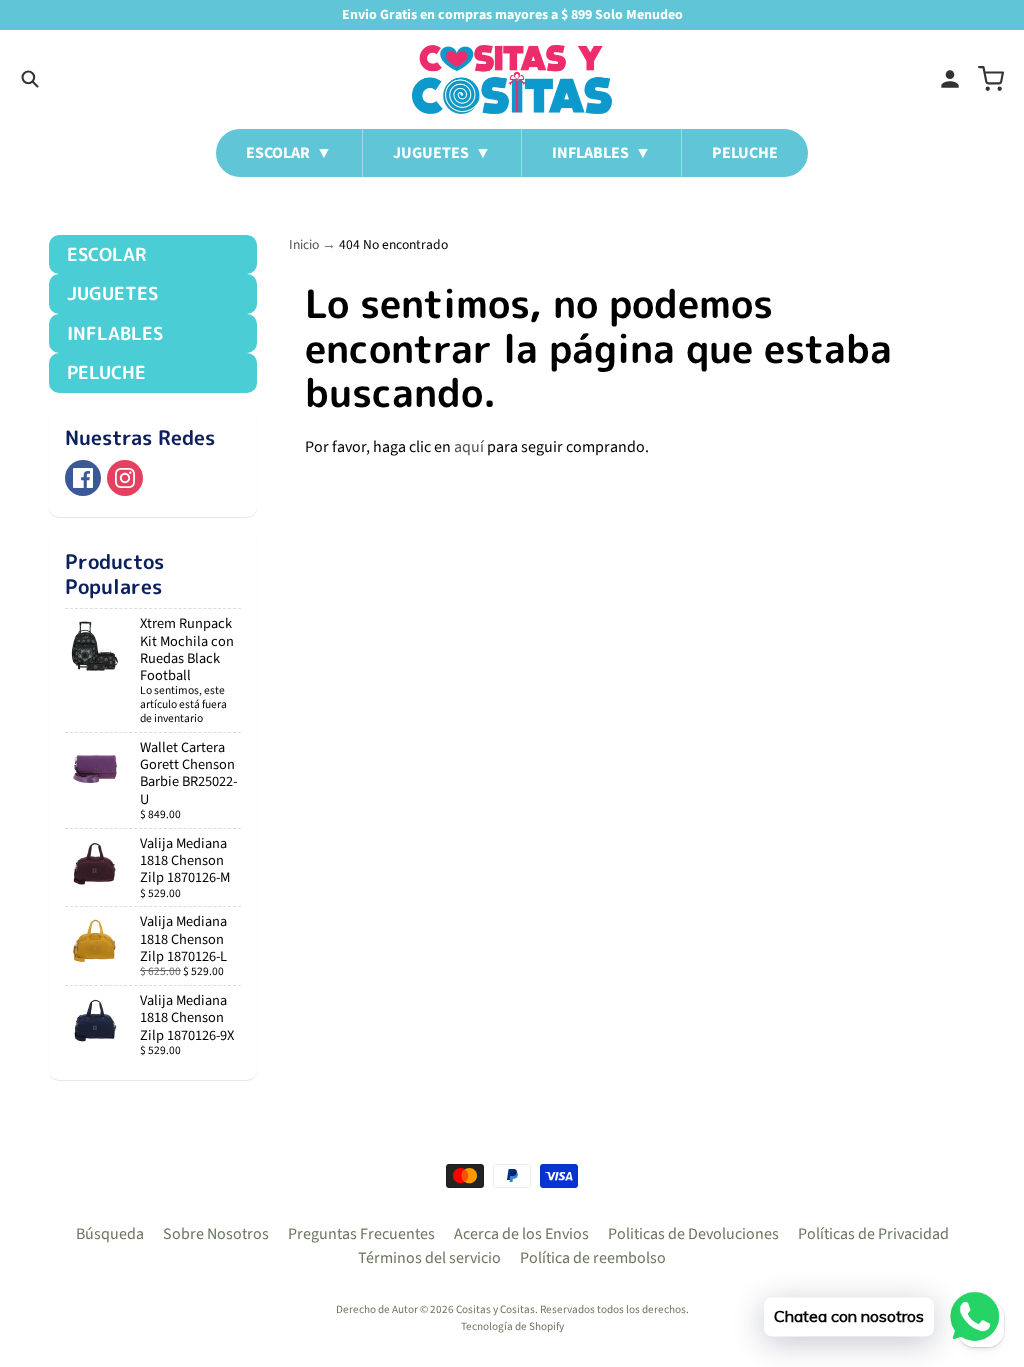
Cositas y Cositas (495, 1309)
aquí (469, 447)
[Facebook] (83, 478)
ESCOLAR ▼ (289, 153)
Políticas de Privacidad (873, 1234)
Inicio (304, 244)
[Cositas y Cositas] (512, 79)
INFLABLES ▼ (601, 153)
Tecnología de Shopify (512, 1326)
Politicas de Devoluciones (693, 1234)
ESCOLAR (106, 254)
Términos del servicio (429, 1258)
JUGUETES (112, 293)
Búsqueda (110, 1234)
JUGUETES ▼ (442, 153)
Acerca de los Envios (521, 1234)
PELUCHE (745, 153)
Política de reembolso (593, 1258)
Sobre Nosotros (216, 1234)
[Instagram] (125, 478)
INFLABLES (115, 333)
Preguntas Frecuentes (361, 1234)
